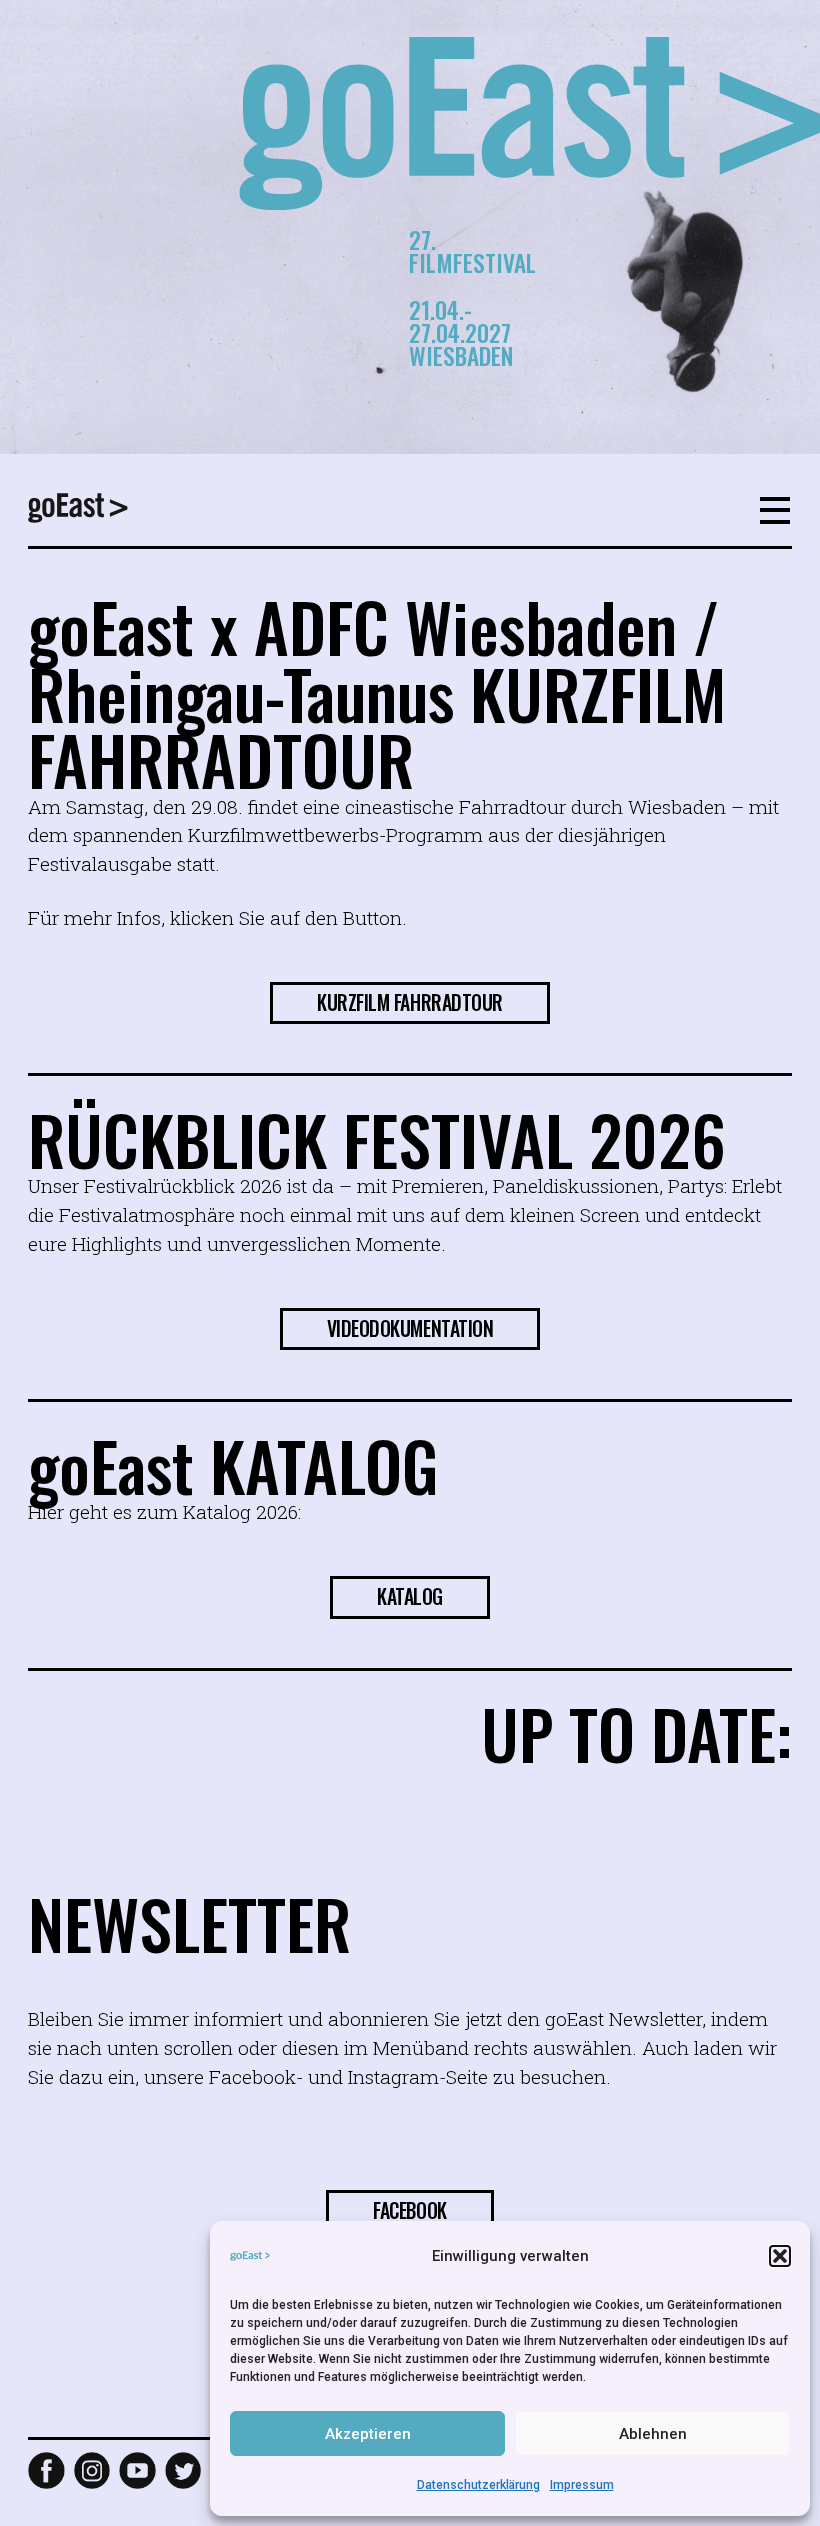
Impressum (582, 2485)
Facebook (409, 2210)
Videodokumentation (410, 1328)
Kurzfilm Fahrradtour (409, 1002)
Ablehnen (653, 2434)
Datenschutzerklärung (478, 2485)
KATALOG (410, 1596)
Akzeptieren (368, 2434)
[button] (780, 2256)
